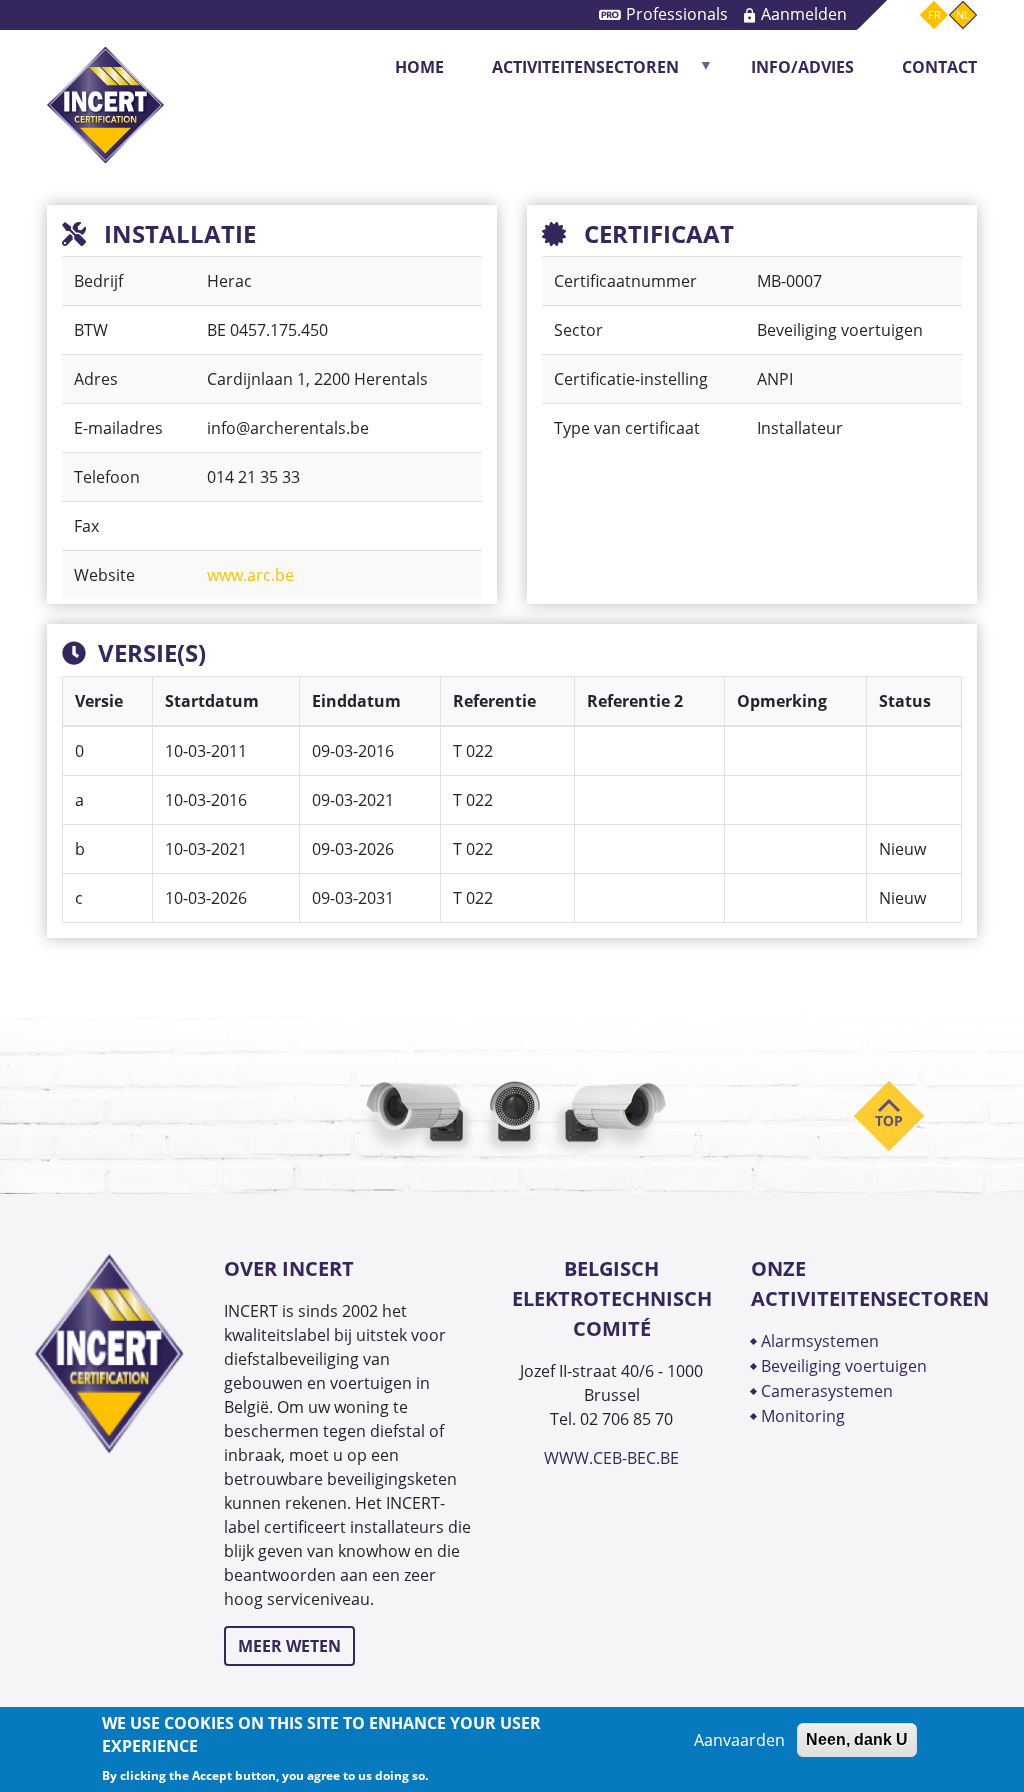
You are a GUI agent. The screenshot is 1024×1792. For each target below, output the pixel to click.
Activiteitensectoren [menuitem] (573, 73)
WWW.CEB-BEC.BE (611, 1458)
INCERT (105, 67)
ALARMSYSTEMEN (820, 1341)
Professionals (677, 14)
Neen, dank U (857, 1739)
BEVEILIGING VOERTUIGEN (844, 1366)
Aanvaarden (739, 1740)
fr (934, 14)
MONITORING (805, 1416)
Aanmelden (804, 14)
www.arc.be (250, 575)
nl (963, 14)
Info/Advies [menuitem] (802, 67)
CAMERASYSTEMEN (827, 1391)
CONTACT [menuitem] (939, 67)
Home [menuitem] (419, 67)
